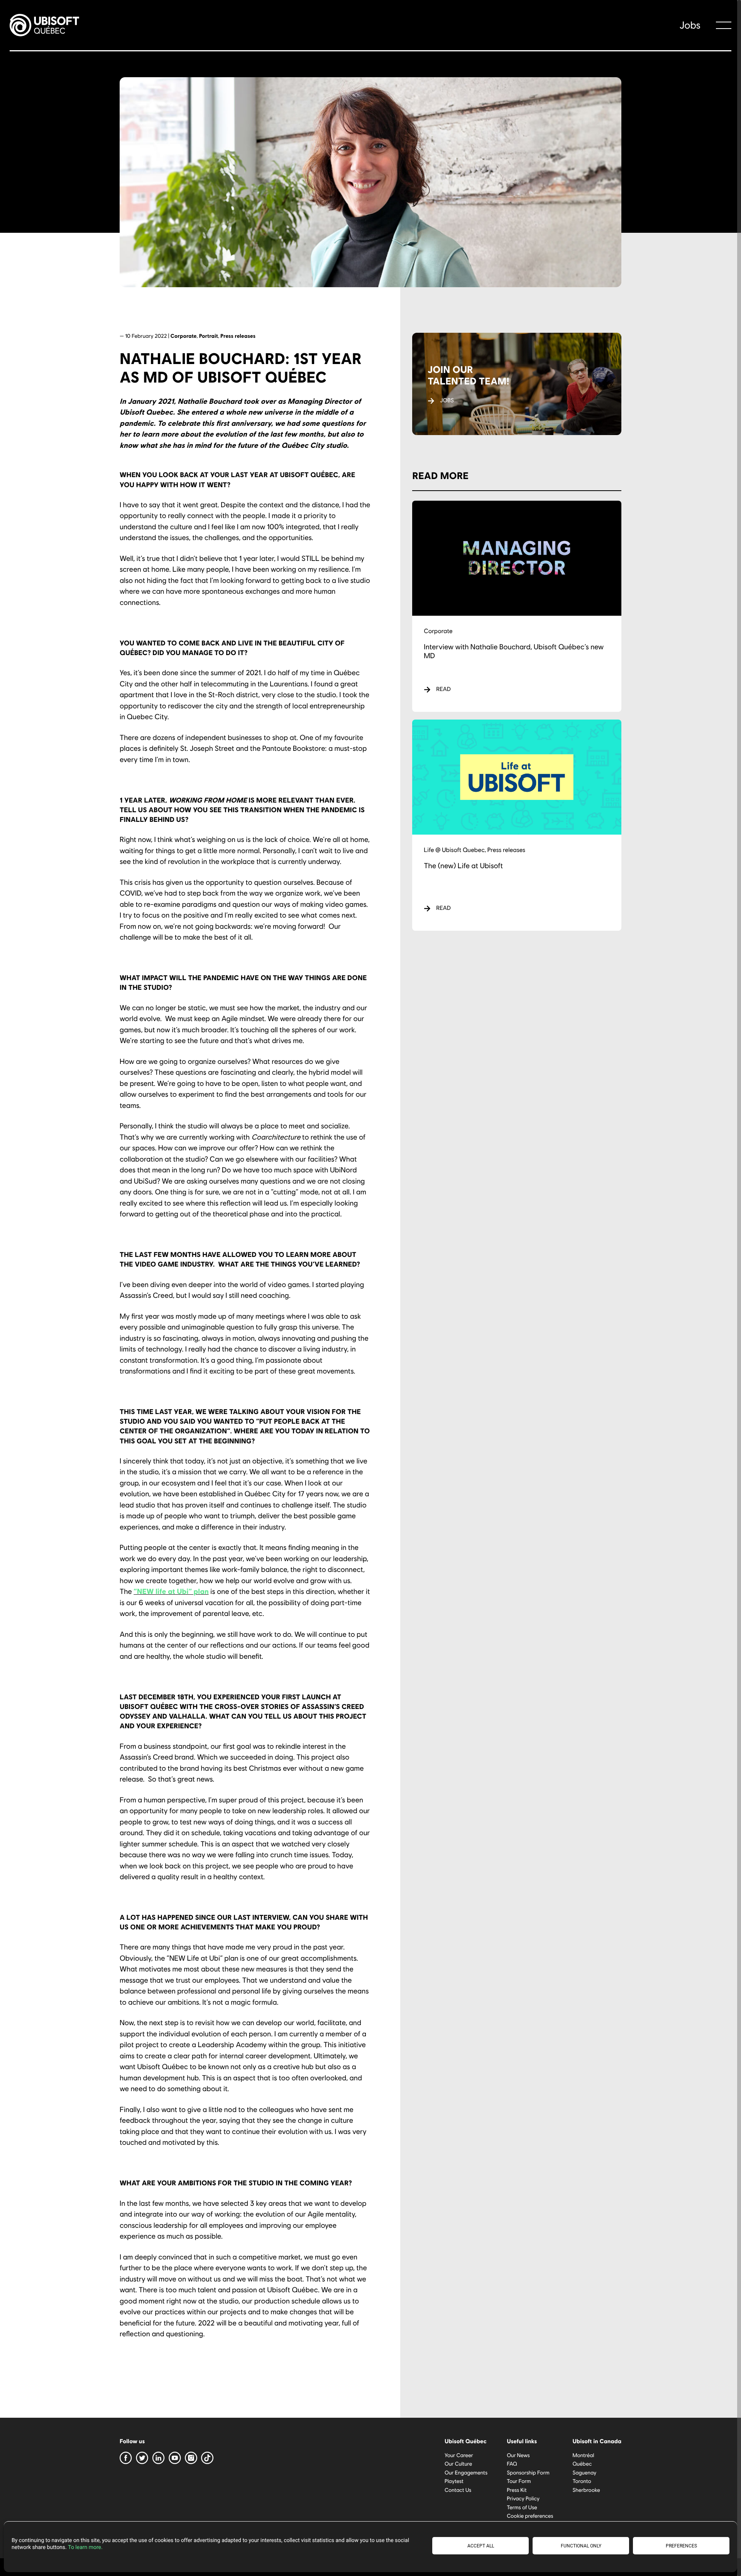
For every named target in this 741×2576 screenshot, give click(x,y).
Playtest (454, 2481)
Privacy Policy (523, 2498)
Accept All (481, 2546)
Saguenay (584, 2472)
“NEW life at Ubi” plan (171, 1591)
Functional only (581, 2546)
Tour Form (519, 2481)
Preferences (681, 2546)
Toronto (582, 2481)
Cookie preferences (530, 2516)
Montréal (583, 2455)
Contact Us (458, 2489)
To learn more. (85, 2547)
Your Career (459, 2455)
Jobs (690, 25)
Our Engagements (466, 2472)
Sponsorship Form (528, 2472)
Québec (582, 2463)
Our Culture (458, 2463)
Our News (518, 2455)
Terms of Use (522, 2507)
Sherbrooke (586, 2489)
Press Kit (517, 2489)
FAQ (512, 2463)
